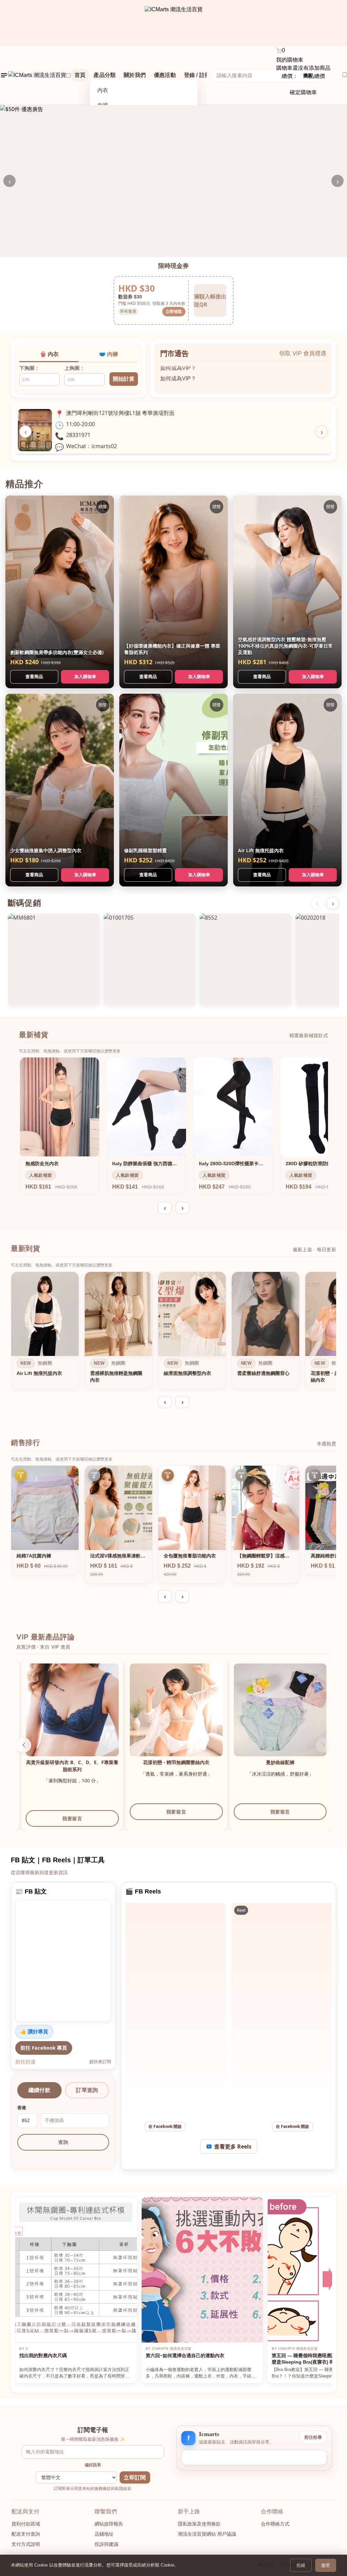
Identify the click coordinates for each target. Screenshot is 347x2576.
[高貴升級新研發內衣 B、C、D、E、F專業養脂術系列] (215, 1710)
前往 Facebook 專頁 (44, 2048)
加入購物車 (85, 676)
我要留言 (111, 1812)
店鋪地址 (104, 2534)
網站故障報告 (109, 2524)
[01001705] (150, 959)
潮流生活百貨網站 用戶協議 (207, 2534)
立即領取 (174, 311)
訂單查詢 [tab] (87, 2090)
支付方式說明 (26, 2544)
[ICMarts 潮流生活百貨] (174, 23)
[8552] (246, 959)
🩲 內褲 (108, 354)
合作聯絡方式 (275, 2524)
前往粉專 (313, 2437)
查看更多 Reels (233, 2146)
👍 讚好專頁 (34, 2031)
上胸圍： (75, 368)
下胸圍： (29, 368)
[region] (173, 1332)
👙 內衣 (49, 354)
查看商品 (34, 676)
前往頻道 (25, 2061)
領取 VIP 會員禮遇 (303, 353)
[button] (24, 1745)
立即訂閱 (135, 2478)
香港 (22, 2108)
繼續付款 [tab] (39, 2090)
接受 (326, 2565)
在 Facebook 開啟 (165, 2126)
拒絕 (301, 2565)
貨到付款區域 (26, 2524)
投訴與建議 (106, 2544)
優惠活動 (165, 75)
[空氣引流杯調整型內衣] (111, 1710)
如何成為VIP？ (178, 365)
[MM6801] (54, 959)
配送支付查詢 (26, 2534)
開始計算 (124, 379)
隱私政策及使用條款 (199, 2524)
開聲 (103, 507)
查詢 (63, 2142)
